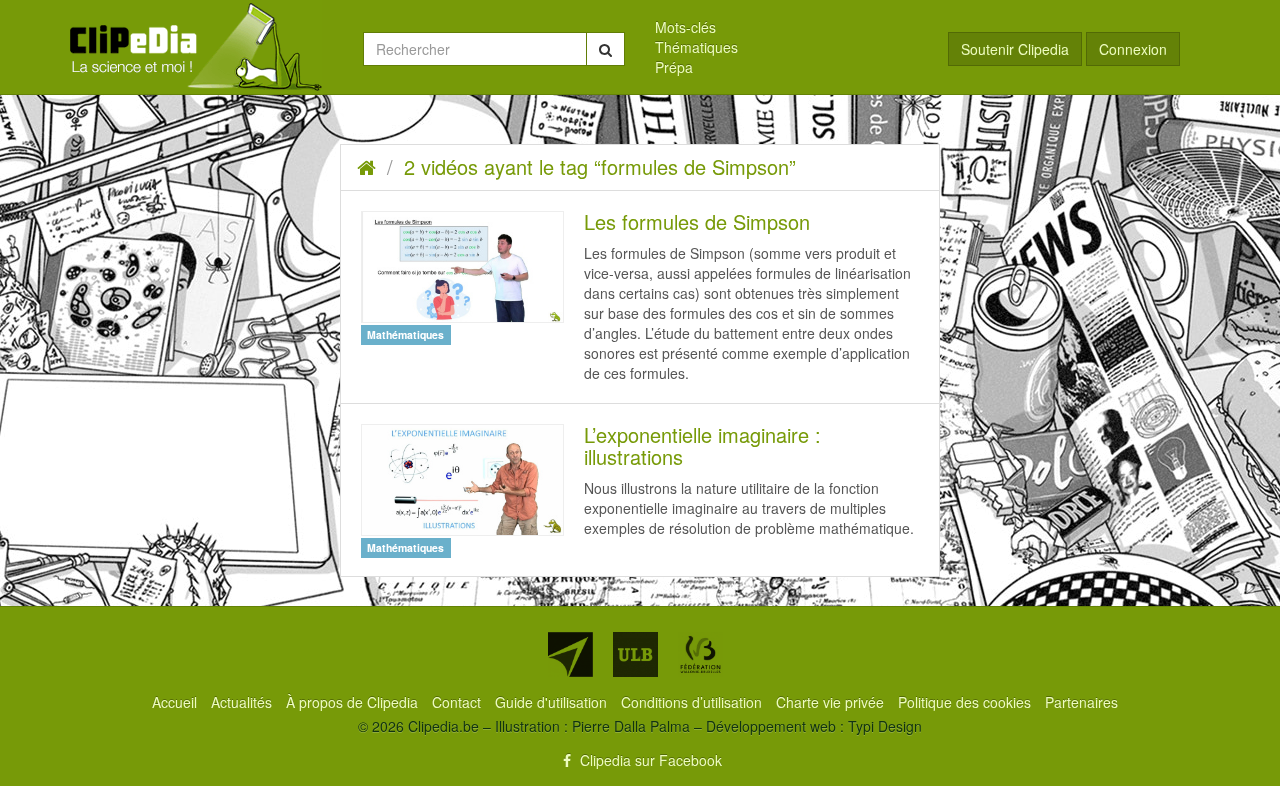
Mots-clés (685, 27)
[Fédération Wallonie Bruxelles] (700, 654)
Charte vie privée (832, 702)
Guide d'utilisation (553, 702)
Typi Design (885, 726)
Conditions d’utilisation (693, 702)
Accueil (176, 702)
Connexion (1133, 49)
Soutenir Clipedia (1015, 49)
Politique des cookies (966, 702)
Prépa (674, 67)
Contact (458, 702)
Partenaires (1081, 702)
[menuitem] (786, 27)
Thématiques (696, 47)
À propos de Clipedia (354, 702)
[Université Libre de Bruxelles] (635, 654)
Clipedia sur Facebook (649, 760)
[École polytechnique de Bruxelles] (570, 654)
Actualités (243, 702)
